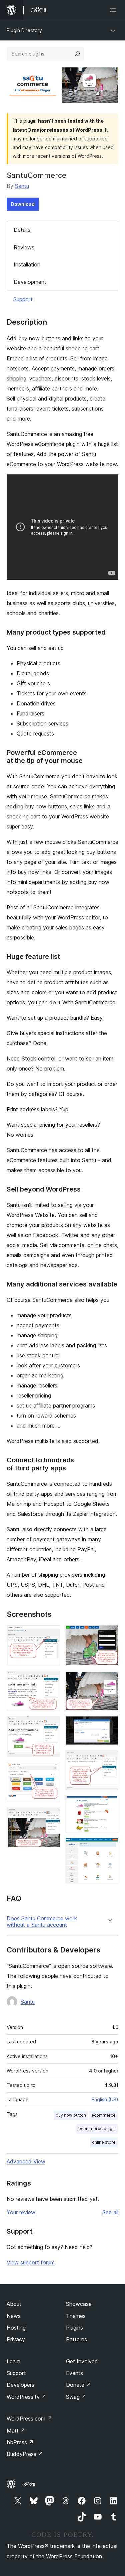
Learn (13, 2361)
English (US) (105, 2099)
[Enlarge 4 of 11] (51, 1771)
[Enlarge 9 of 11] (109, 1759)
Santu (22, 186)
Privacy (16, 2339)
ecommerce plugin (97, 2129)
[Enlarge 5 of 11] (51, 1816)
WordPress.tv (26, 2397)
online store (104, 2142)
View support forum (31, 2262)
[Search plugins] (77, 54)
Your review (21, 2212)
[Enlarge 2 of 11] (51, 1680)
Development (30, 282)
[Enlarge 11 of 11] (109, 1847)
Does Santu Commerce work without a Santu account (42, 1922)
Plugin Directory (24, 30)
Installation (27, 264)
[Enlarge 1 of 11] (51, 1634)
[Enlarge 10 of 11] (109, 1805)
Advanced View (26, 2161)
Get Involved (82, 2361)
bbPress (20, 2442)
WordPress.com (29, 2419)
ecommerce (103, 2115)
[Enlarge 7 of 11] (109, 1680)
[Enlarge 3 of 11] (51, 1725)
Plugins (74, 2328)
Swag (76, 2397)
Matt (16, 2431)
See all (110, 2212)
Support (23, 299)
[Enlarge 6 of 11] (109, 1634)
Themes (76, 2316)
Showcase (79, 2304)
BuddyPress (25, 2454)
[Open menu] (114, 10)
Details (22, 230)
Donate (78, 2385)
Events (74, 2373)
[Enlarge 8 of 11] (109, 1725)
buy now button (71, 2115)
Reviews (24, 247)
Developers (20, 2385)
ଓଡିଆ (29, 2484)
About (14, 2304)
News (14, 2316)
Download (23, 204)
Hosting (16, 2328)
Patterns (76, 2339)
